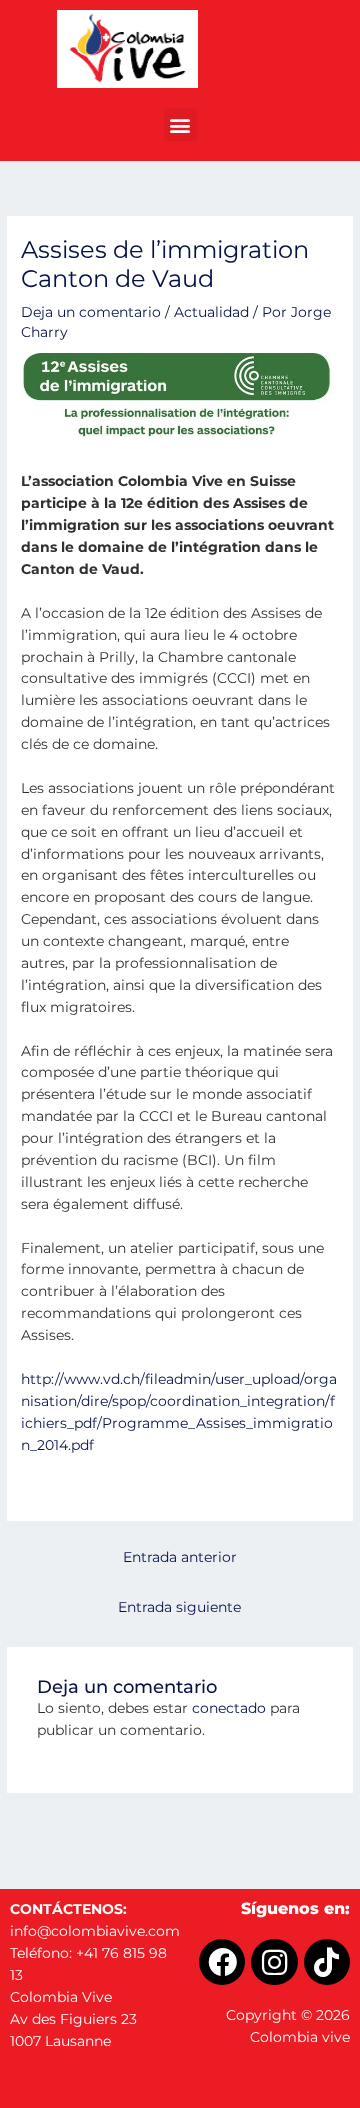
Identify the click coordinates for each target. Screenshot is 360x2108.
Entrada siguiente (179, 1607)
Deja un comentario (91, 312)
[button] (180, 124)
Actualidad (211, 312)
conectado (229, 1708)
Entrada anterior (180, 1557)
